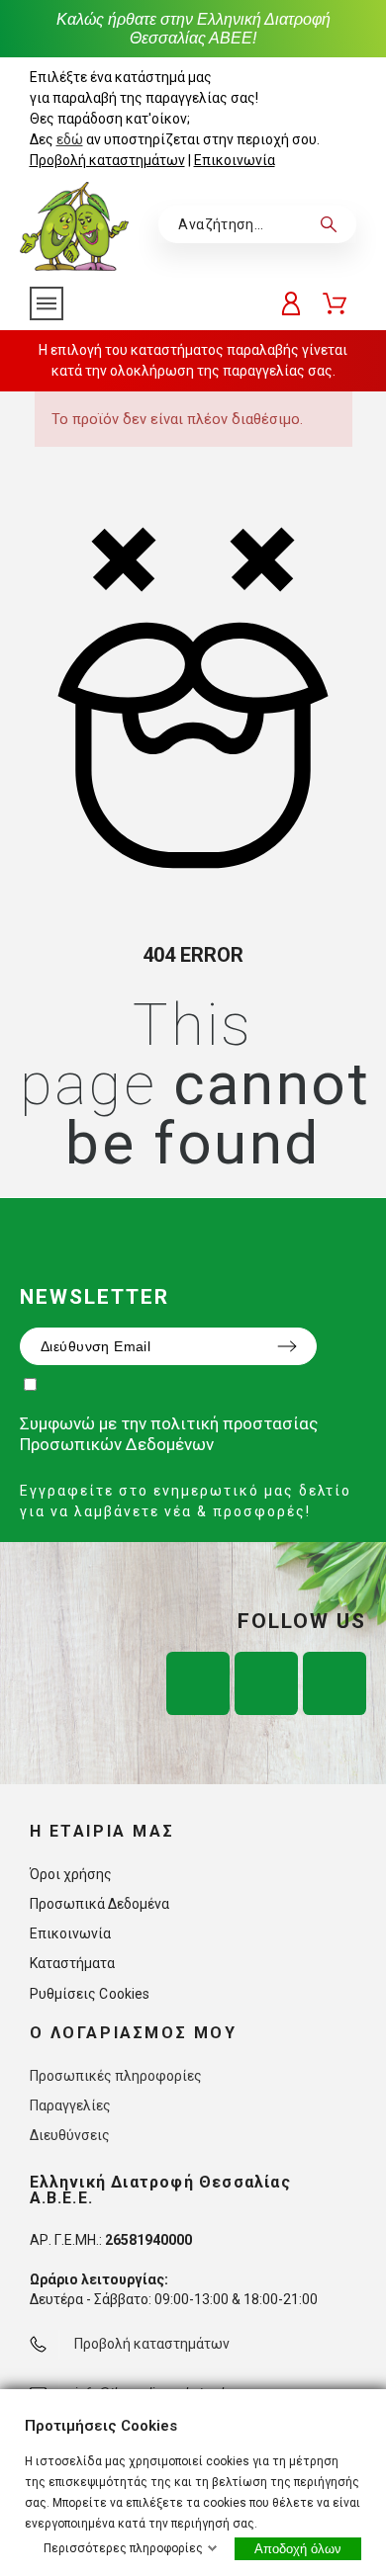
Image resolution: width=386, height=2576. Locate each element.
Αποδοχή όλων (298, 2549)
